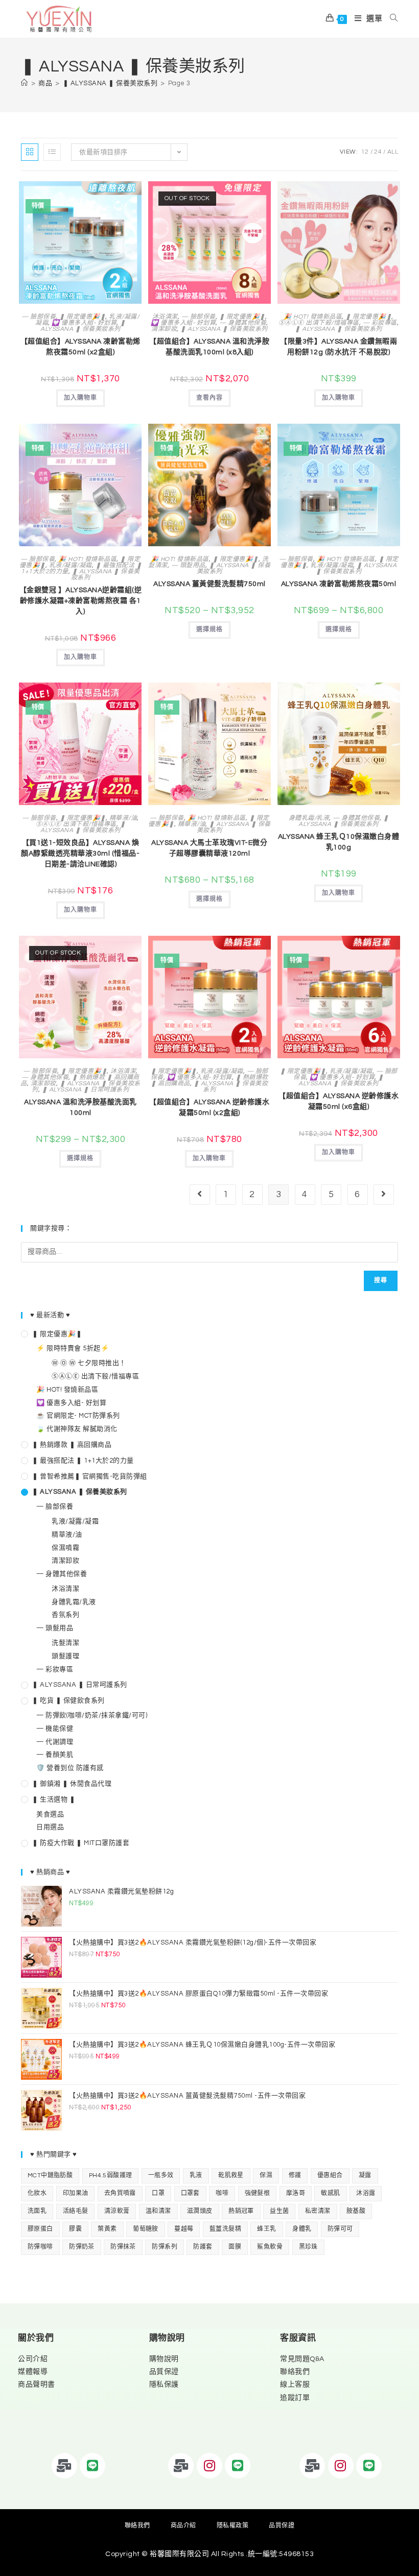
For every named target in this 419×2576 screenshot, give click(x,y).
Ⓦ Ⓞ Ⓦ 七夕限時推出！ (89, 1363)
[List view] (52, 152)
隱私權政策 (233, 2526)
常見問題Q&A (302, 2359)
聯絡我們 (295, 2372)
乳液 (196, 2176)
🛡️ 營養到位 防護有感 (70, 1768)
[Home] (25, 83)
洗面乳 (37, 2211)
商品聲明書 (37, 2385)
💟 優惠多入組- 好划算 (84, 323)
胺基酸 (356, 2211)
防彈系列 (165, 2247)
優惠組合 (330, 2176)
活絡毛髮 (76, 2211)
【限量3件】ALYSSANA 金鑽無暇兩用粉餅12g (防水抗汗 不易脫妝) (339, 347)
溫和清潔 (158, 2211)
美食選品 (50, 1814)
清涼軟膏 (117, 2211)
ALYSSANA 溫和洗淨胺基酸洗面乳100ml (80, 1108)
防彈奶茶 (82, 2247)
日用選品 (50, 1827)
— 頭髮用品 (188, 565)
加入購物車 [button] (80, 398)
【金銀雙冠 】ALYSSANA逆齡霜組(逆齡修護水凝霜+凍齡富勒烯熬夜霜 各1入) (80, 601)
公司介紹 (33, 2359)
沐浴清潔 (165, 317)
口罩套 (190, 2193)
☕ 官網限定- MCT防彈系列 (78, 1416)
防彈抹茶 (123, 2247)
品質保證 (164, 2372)
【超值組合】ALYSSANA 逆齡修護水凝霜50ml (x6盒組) (339, 1101)
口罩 (158, 2193)
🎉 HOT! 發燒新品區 (313, 317)
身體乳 (302, 2229)
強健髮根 (258, 2193)
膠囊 (75, 2229)
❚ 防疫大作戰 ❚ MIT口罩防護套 (81, 1843)
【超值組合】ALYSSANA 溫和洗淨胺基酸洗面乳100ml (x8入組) (209, 347)
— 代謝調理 (55, 1742)
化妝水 (37, 2193)
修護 (295, 2176)
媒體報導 (33, 2372)
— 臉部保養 (39, 317)
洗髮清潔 (65, 1643)
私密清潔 (318, 2211)
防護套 (203, 2247)
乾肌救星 (231, 2176)
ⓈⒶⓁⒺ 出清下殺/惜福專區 (319, 323)
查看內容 (209, 398)
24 (378, 152)
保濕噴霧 (65, 1548)
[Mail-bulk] (64, 2466)
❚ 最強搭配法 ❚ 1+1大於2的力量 (83, 1461)
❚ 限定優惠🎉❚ (82, 317)
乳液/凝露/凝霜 (71, 565)
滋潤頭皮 (200, 2211)
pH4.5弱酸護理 (111, 2176)
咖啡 (222, 2193)
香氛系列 (65, 1615)
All (393, 152)
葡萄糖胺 (146, 2229)
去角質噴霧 (120, 2193)
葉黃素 (107, 2229)
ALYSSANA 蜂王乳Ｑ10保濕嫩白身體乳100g (339, 842)
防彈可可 (340, 2229)
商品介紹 (183, 2526)
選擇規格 (209, 630)
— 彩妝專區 (380, 323)
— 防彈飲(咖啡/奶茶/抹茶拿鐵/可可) (92, 1715)
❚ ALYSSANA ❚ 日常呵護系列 (86, 1090)
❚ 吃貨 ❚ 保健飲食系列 (68, 1700)
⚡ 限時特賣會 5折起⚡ (73, 1348)
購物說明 (164, 2359)
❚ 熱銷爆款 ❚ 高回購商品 (72, 1445)
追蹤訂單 (295, 2398)
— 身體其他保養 (243, 323)
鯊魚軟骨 (270, 2247)
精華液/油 (123, 818)
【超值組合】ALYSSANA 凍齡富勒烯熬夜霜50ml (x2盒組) (80, 347)
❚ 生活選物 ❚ (54, 1800)
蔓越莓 (184, 2229)
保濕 (266, 2176)
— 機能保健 (55, 1729)
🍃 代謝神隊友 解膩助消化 (77, 1429)
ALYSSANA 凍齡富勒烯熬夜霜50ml (339, 584)
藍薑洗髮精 (225, 2229)
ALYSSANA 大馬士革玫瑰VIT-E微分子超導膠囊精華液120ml (209, 848)
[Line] (92, 2466)
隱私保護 (164, 2385)
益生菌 (279, 2211)
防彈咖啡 (40, 2247)
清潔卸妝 (164, 329)
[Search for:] (390, 19)
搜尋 (381, 1281)
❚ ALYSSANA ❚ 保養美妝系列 (83, 326)
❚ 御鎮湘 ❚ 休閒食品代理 (72, 1784)
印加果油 (76, 2193)
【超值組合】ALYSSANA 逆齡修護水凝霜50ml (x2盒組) (209, 1108)
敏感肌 (330, 2193)
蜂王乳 (266, 2229)
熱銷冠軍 (241, 2211)
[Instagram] (209, 2466)
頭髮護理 (65, 1656)
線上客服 (295, 2385)
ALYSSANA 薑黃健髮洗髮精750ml (209, 584)
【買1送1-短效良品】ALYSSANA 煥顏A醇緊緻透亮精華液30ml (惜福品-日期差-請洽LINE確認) (80, 854)
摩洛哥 (296, 2193)
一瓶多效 (161, 2176)
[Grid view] (30, 152)
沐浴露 (366, 2193)
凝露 (365, 2176)
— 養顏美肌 (55, 1755)
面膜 (235, 2247)
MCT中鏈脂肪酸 (50, 2176)
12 (365, 152)
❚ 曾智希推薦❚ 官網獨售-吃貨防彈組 (90, 1476)
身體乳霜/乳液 (309, 818)
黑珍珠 (308, 2247)
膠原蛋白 (40, 2229)
